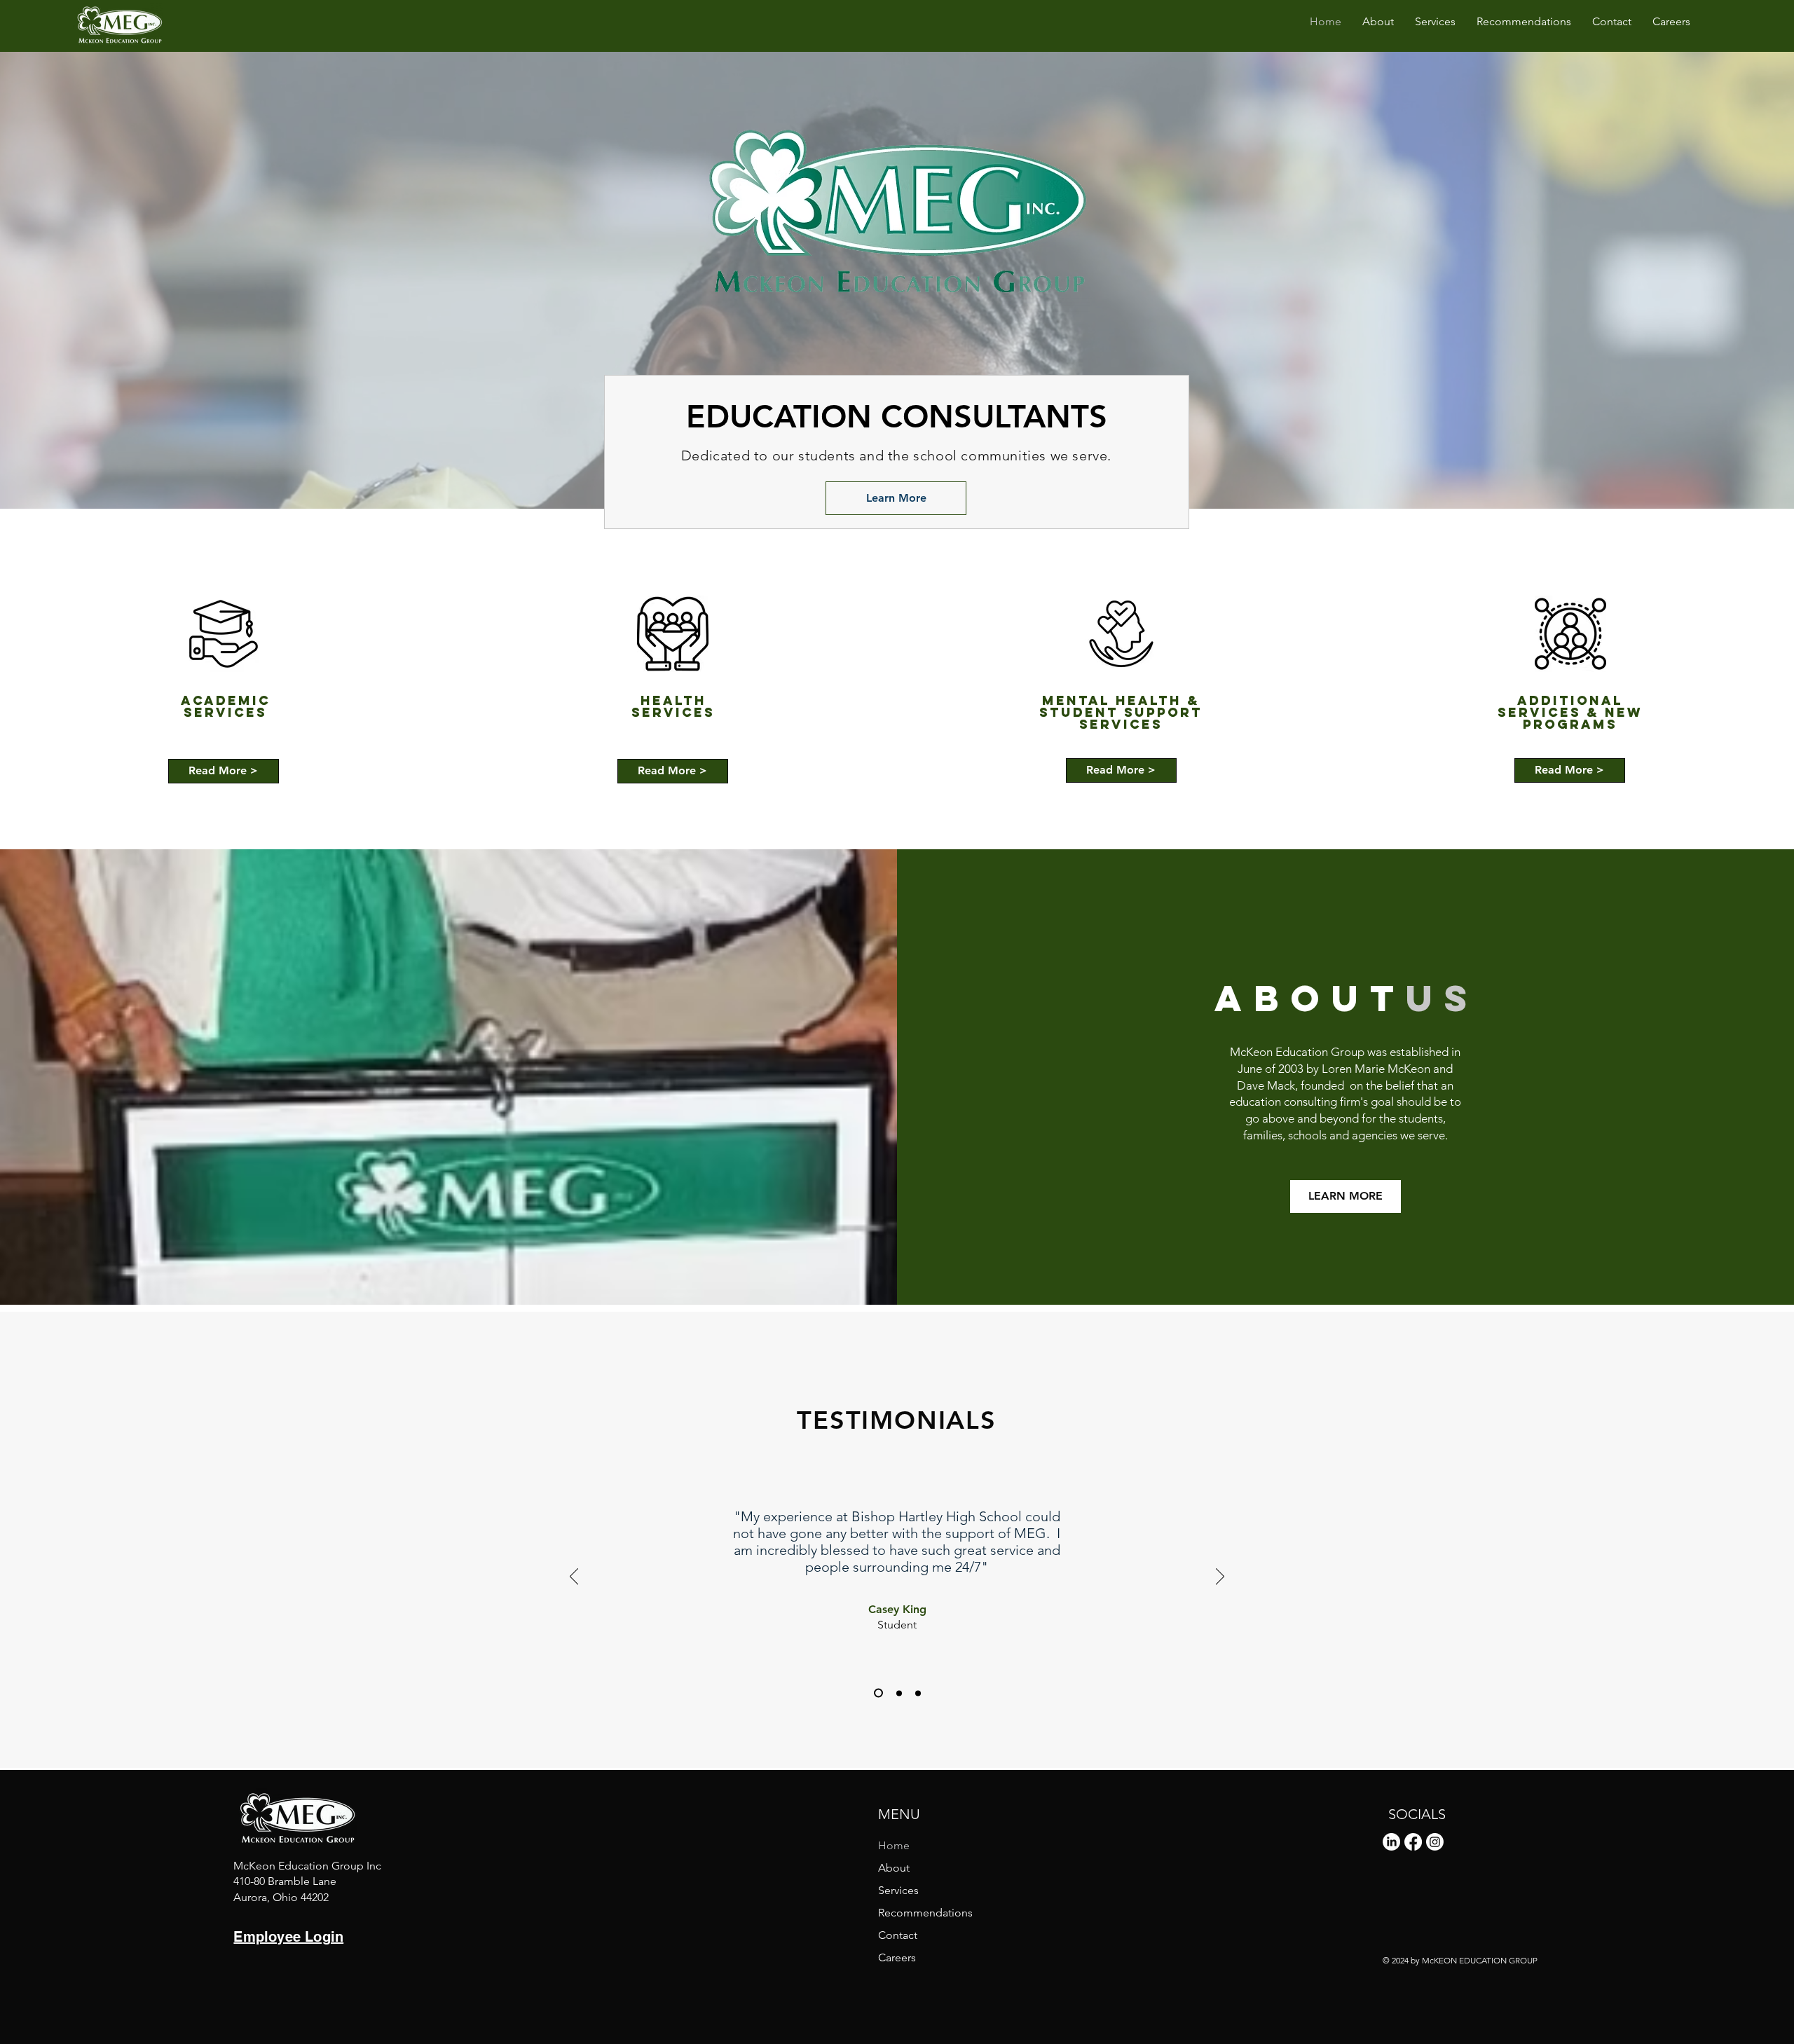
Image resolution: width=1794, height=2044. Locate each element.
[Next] (1220, 1577)
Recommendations (925, 1913)
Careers (897, 1957)
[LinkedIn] (1391, 1842)
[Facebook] (1413, 1842)
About (894, 1868)
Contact (898, 1935)
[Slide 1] (877, 1693)
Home (894, 1845)
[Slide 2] (897, 1693)
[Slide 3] (918, 1693)
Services (898, 1890)
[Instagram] (1435, 1842)
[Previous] (574, 1577)
